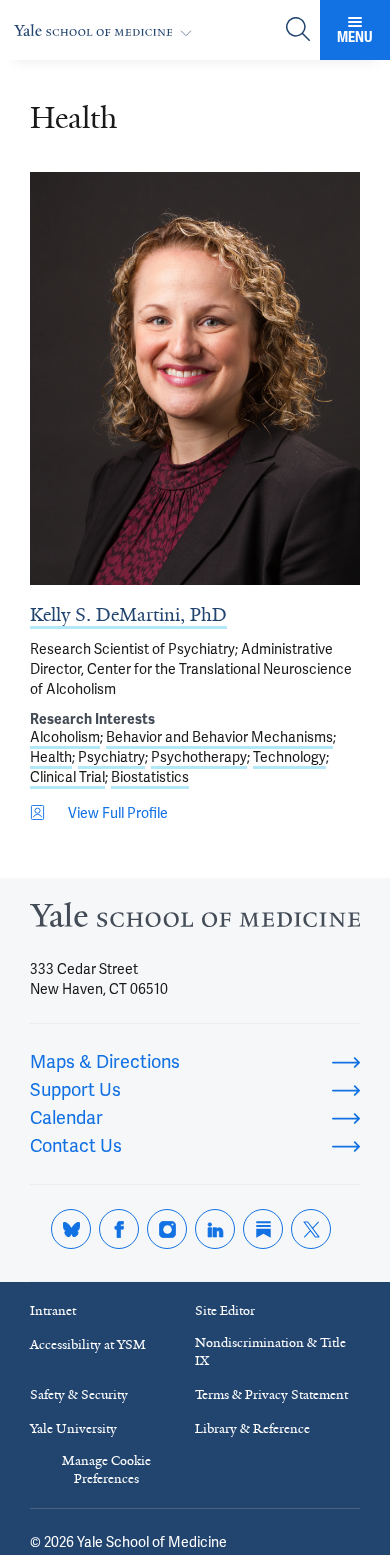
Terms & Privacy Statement (271, 1394)
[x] (311, 1229)
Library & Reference (252, 1428)
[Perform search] (298, 30)
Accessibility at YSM (88, 1344)
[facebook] (119, 1229)
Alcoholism (65, 737)
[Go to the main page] (107, 30)
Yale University (73, 1428)
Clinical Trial (67, 777)
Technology (289, 757)
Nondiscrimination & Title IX (270, 1351)
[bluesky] (71, 1229)
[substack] (263, 1229)
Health (51, 757)
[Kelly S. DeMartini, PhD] (195, 378)
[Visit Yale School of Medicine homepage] (195, 920)
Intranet (53, 1310)
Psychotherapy (199, 757)
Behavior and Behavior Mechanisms (219, 737)
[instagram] (167, 1229)
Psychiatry (111, 757)
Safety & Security (79, 1394)
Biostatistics (150, 777)
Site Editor (225, 1310)
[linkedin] (215, 1229)
